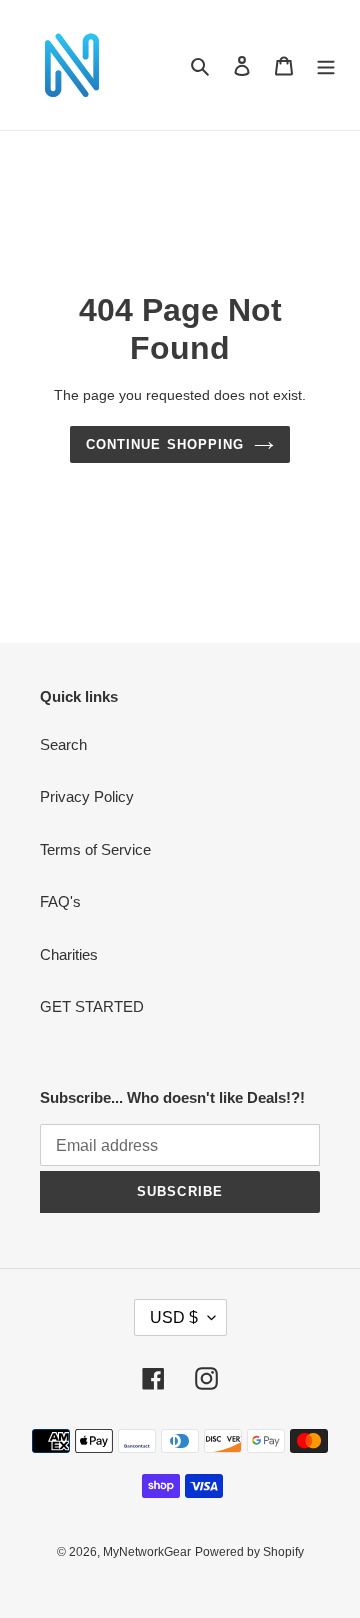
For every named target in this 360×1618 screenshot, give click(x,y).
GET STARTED (92, 1006)
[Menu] (326, 65)
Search (63, 744)
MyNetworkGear (147, 1552)
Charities (69, 954)
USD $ (174, 1317)
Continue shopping (165, 444)
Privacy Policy (87, 796)
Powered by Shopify (249, 1552)
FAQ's (60, 901)
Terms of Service (95, 849)
